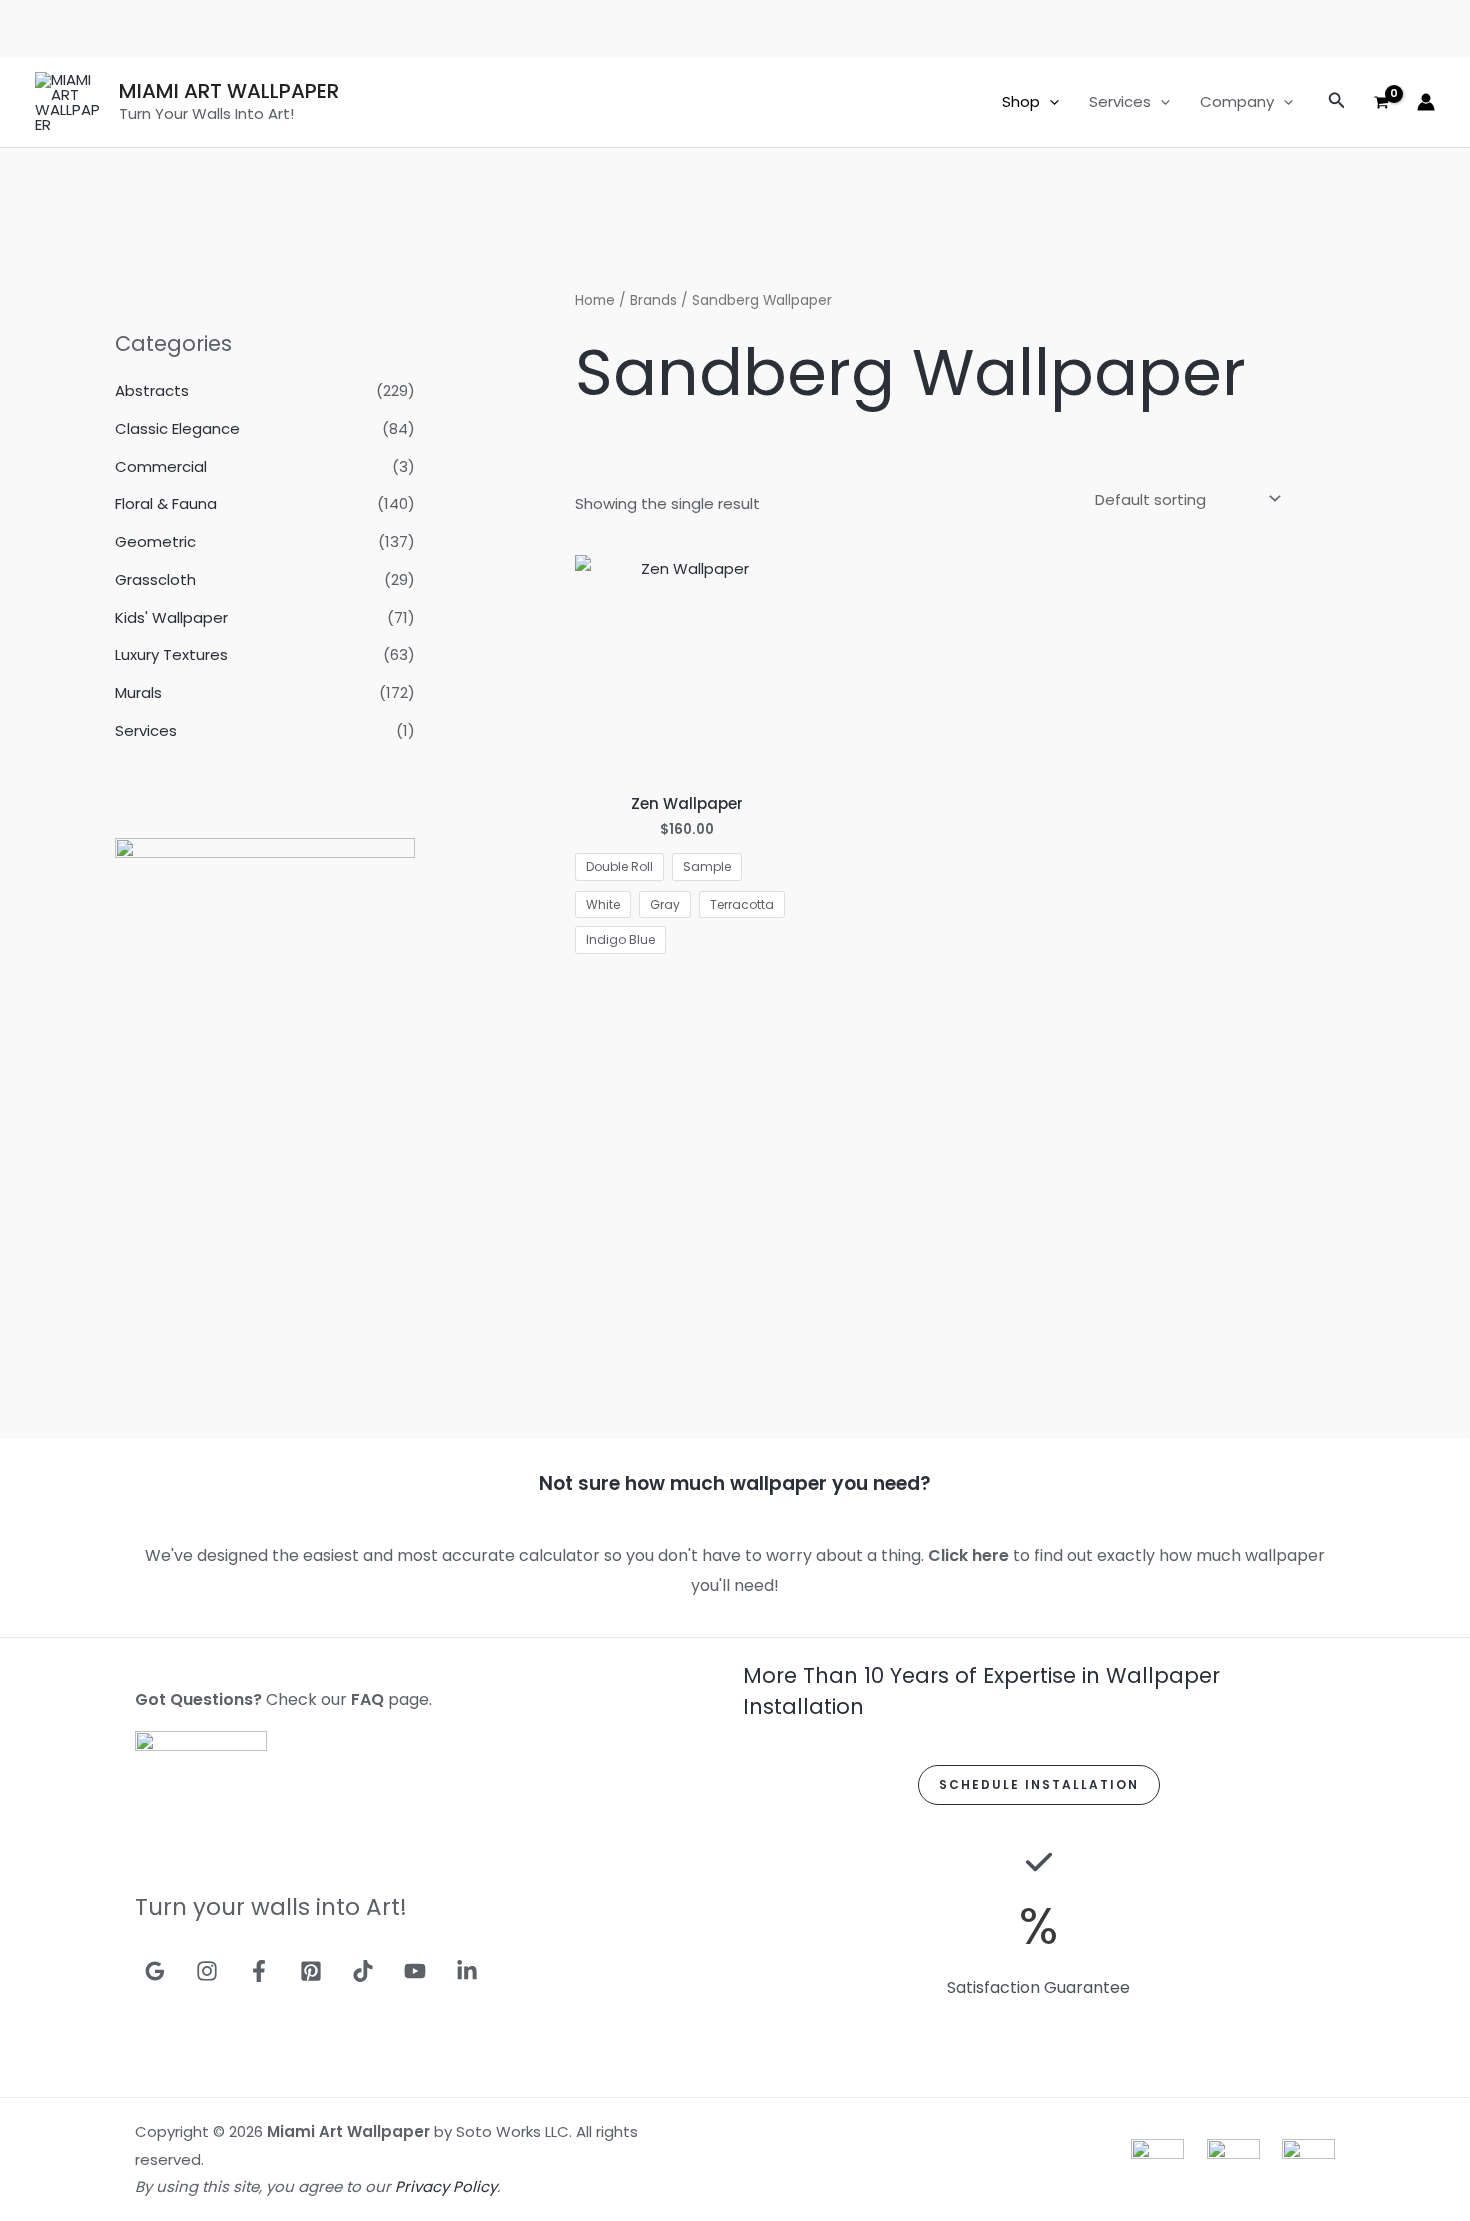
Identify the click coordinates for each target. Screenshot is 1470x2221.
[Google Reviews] (155, 1971)
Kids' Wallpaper (171, 617)
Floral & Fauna (166, 503)
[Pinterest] (311, 1971)
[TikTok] (363, 1971)
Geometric (155, 541)
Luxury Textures (171, 654)
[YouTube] (415, 1971)
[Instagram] (207, 1971)
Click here (968, 1555)
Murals (138, 692)
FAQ (367, 1699)
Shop (1021, 101)
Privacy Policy (446, 2186)
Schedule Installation (1039, 1784)
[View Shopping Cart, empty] (1381, 102)
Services (1120, 101)
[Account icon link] (1426, 102)
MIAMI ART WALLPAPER (229, 91)
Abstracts (152, 390)
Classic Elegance (177, 428)
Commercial (161, 466)
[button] (1049, 102)
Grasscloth (155, 579)
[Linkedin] (467, 1971)
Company (1237, 101)
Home (595, 300)
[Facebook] (259, 1971)
